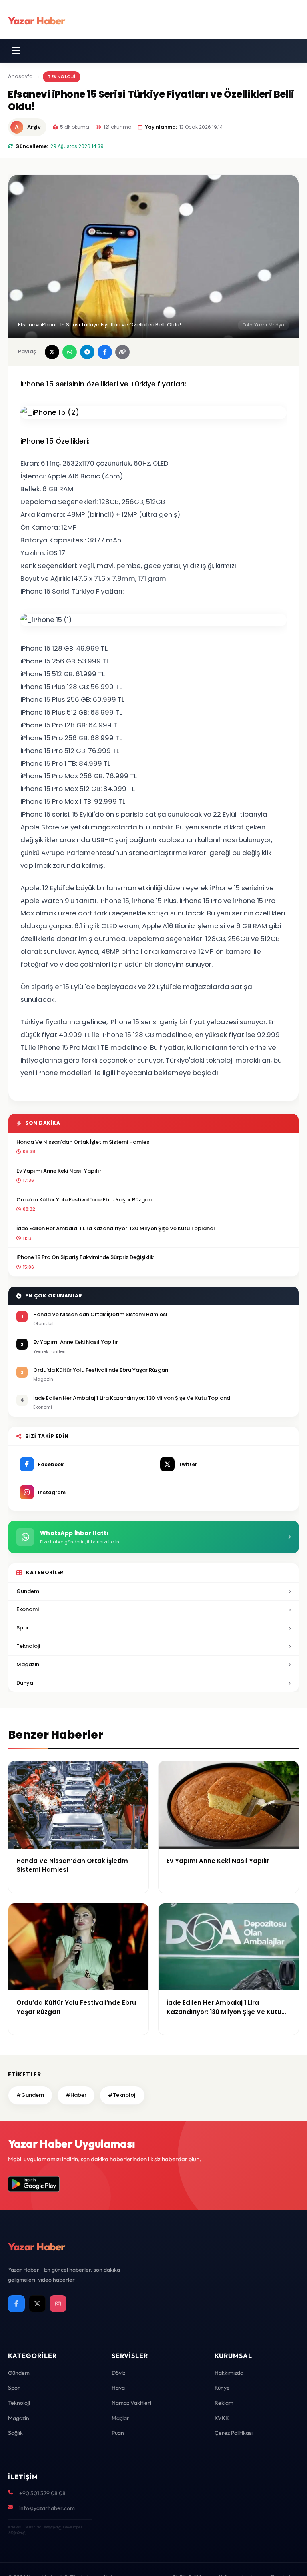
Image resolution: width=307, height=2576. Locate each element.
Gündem (19, 2373)
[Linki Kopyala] (122, 352)
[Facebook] (16, 2304)
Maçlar (120, 2418)
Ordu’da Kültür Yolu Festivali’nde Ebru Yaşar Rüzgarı (84, 1200)
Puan (118, 2433)
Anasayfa (20, 76)
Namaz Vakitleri (131, 2403)
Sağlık (15, 2433)
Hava (118, 2388)
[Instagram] (58, 2304)
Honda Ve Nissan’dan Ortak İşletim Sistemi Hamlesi (83, 1142)
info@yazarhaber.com (47, 2508)
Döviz (118, 2373)
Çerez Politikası (234, 2433)
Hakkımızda (229, 2373)
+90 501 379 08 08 (42, 2493)
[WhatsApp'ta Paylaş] (70, 352)
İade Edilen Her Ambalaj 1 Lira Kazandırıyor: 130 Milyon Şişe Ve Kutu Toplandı (116, 1228)
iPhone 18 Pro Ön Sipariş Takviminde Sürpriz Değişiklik (85, 1257)
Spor (23, 1628)
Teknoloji (62, 76)
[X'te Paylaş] (52, 352)
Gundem (28, 1591)
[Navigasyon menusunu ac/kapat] (16, 51)
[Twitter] (37, 2304)
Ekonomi (28, 1609)
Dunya (25, 1683)
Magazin (28, 1664)
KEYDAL (52, 2527)
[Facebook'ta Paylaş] (105, 352)
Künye (222, 2388)
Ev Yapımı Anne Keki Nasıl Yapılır (59, 1171)
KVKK (222, 2418)
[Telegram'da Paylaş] (87, 352)
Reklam (224, 2403)
